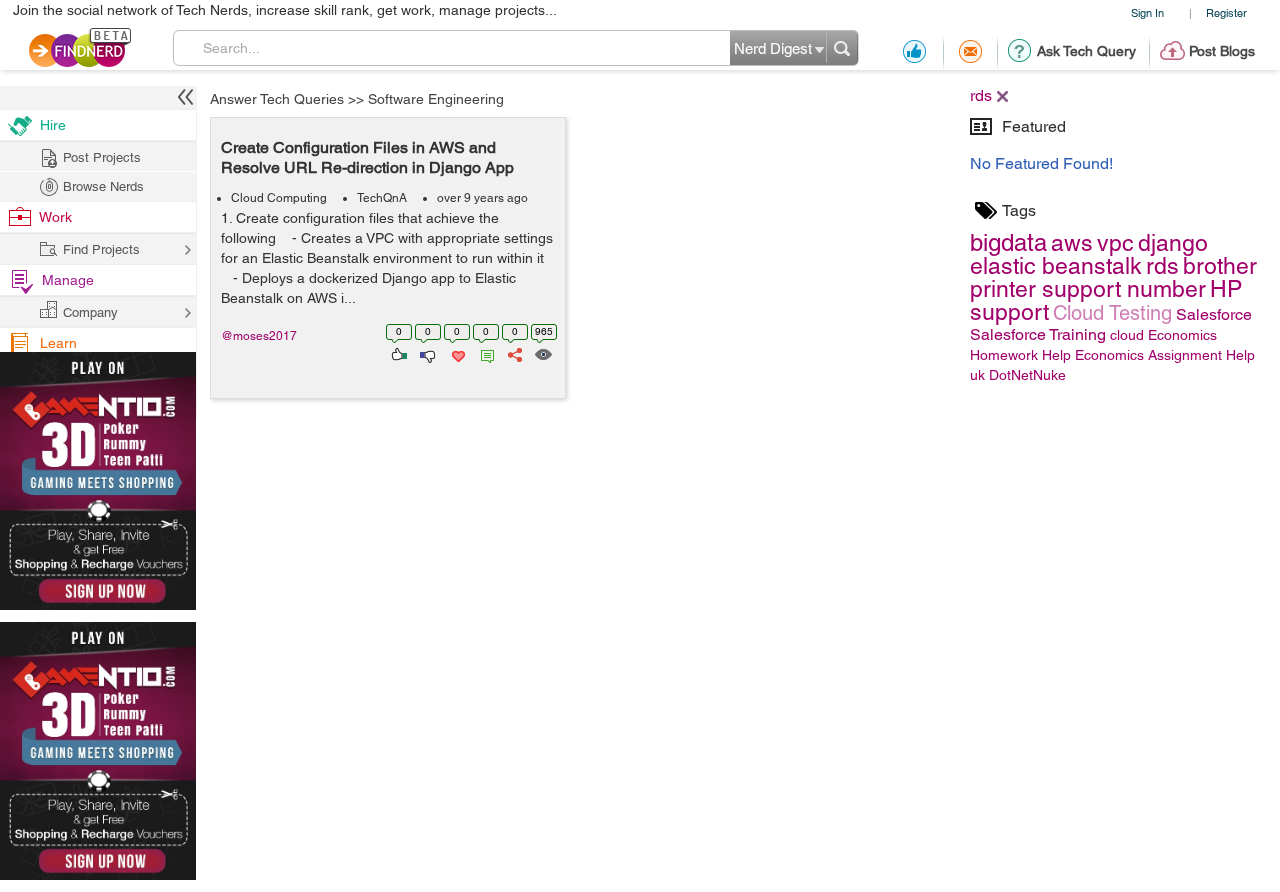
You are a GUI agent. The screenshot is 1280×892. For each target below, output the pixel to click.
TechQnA (382, 198)
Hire (53, 125)
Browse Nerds (103, 186)
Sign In (1147, 12)
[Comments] (484, 353)
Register (1226, 12)
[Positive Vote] (397, 353)
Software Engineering (436, 99)
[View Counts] (542, 353)
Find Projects (101, 249)
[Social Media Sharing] (513, 353)
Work (55, 217)
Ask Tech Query (1086, 51)
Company (90, 312)
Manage (68, 280)
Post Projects (102, 157)
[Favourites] (456, 353)
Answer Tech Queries (277, 99)
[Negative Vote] (426, 353)
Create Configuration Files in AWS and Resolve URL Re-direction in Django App (367, 157)
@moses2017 (259, 336)
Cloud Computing (279, 198)
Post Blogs (1222, 51)
